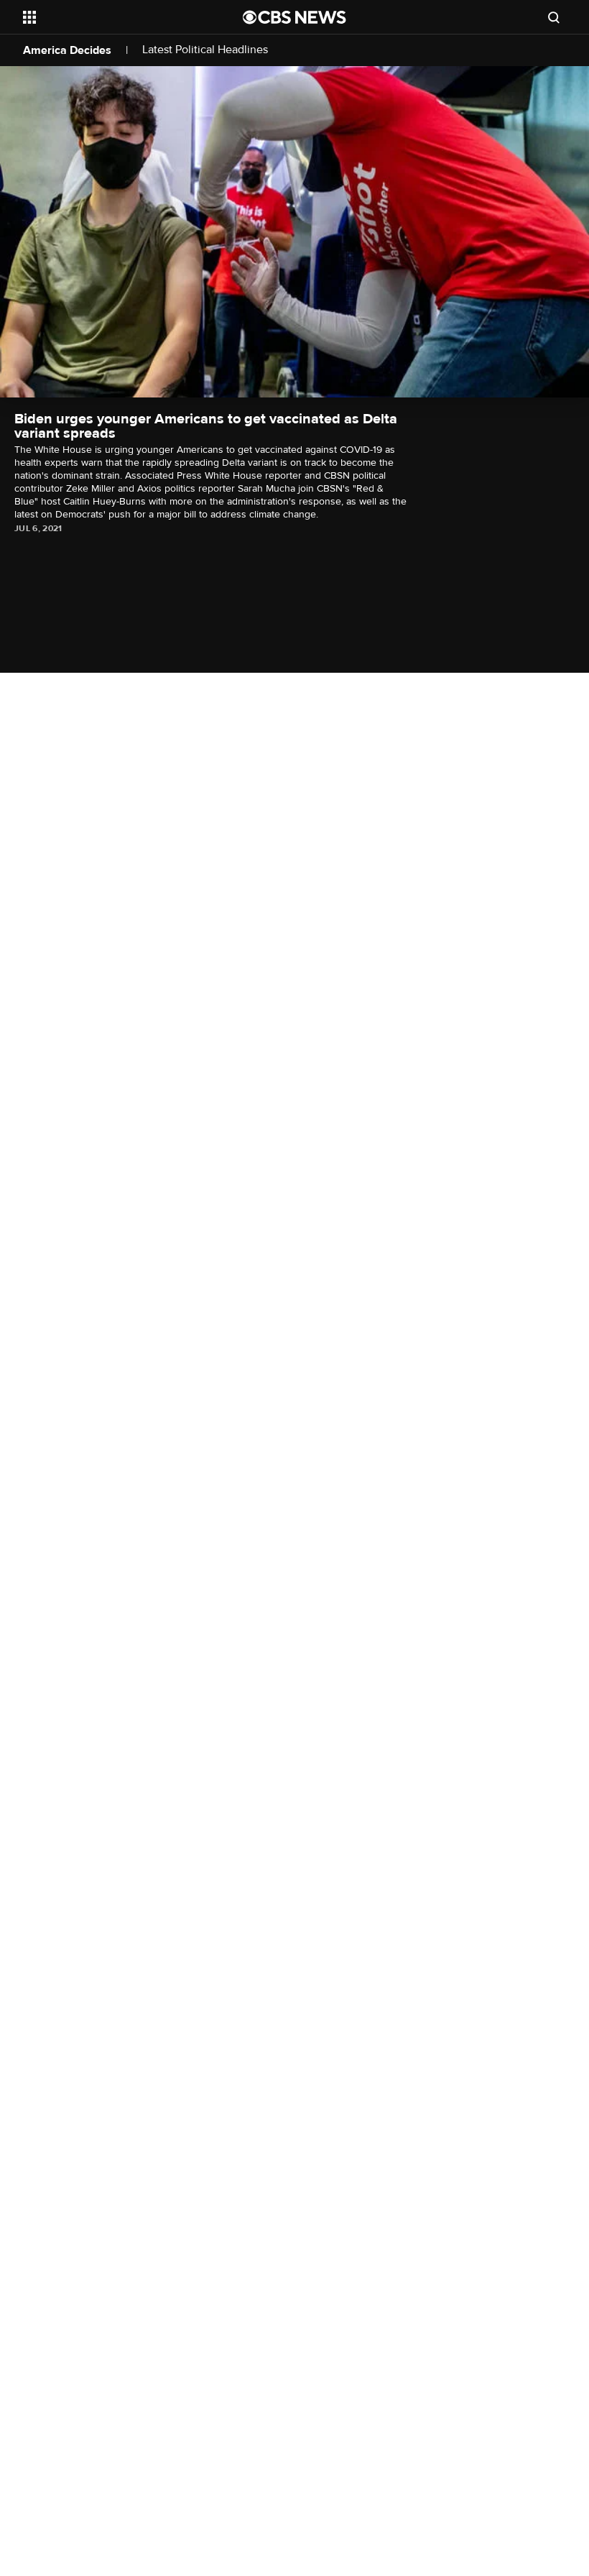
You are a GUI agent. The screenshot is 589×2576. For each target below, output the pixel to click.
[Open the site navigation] (113, 17)
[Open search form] (554, 17)
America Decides (67, 50)
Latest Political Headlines (205, 50)
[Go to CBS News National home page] (294, 17)
